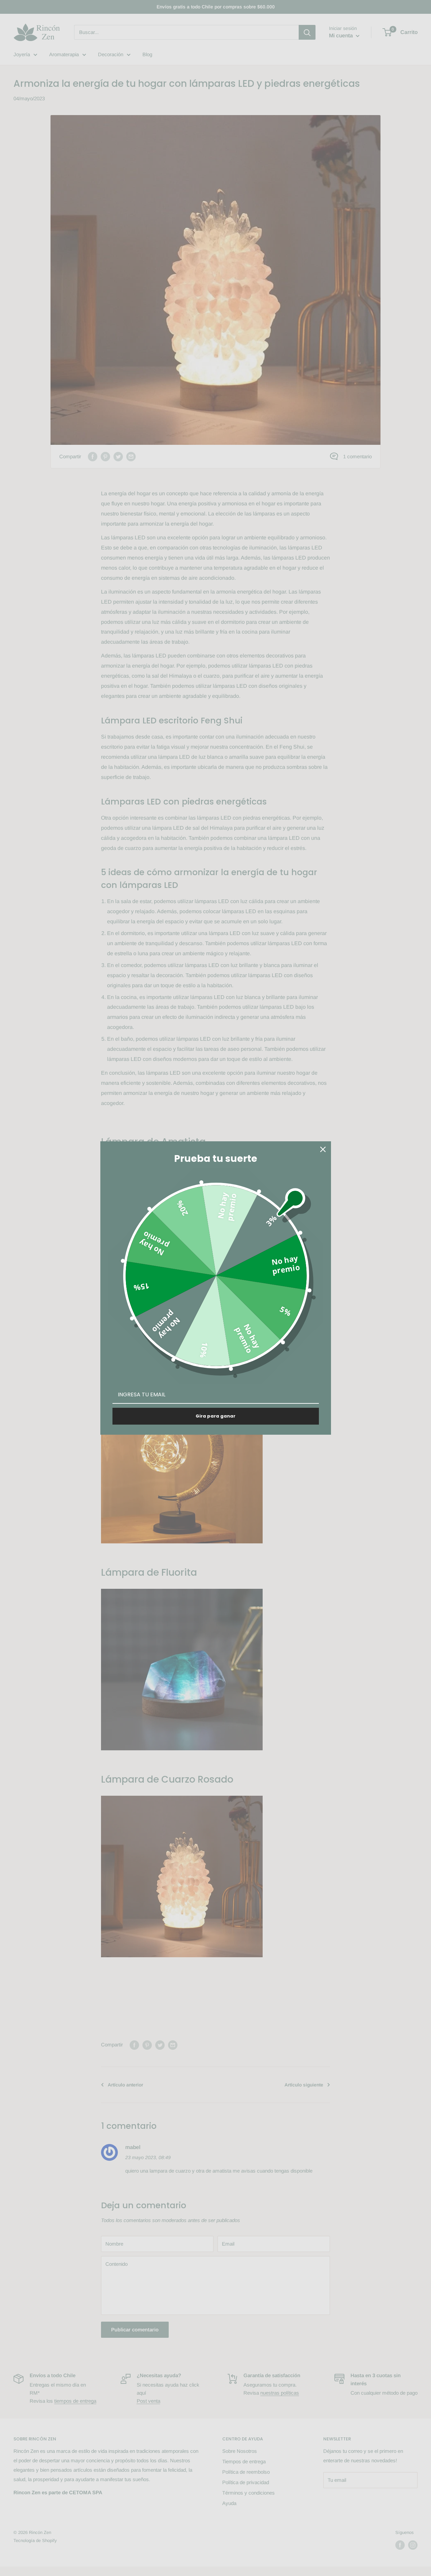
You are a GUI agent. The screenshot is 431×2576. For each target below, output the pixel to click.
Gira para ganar (215, 1416)
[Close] (323, 1149)
